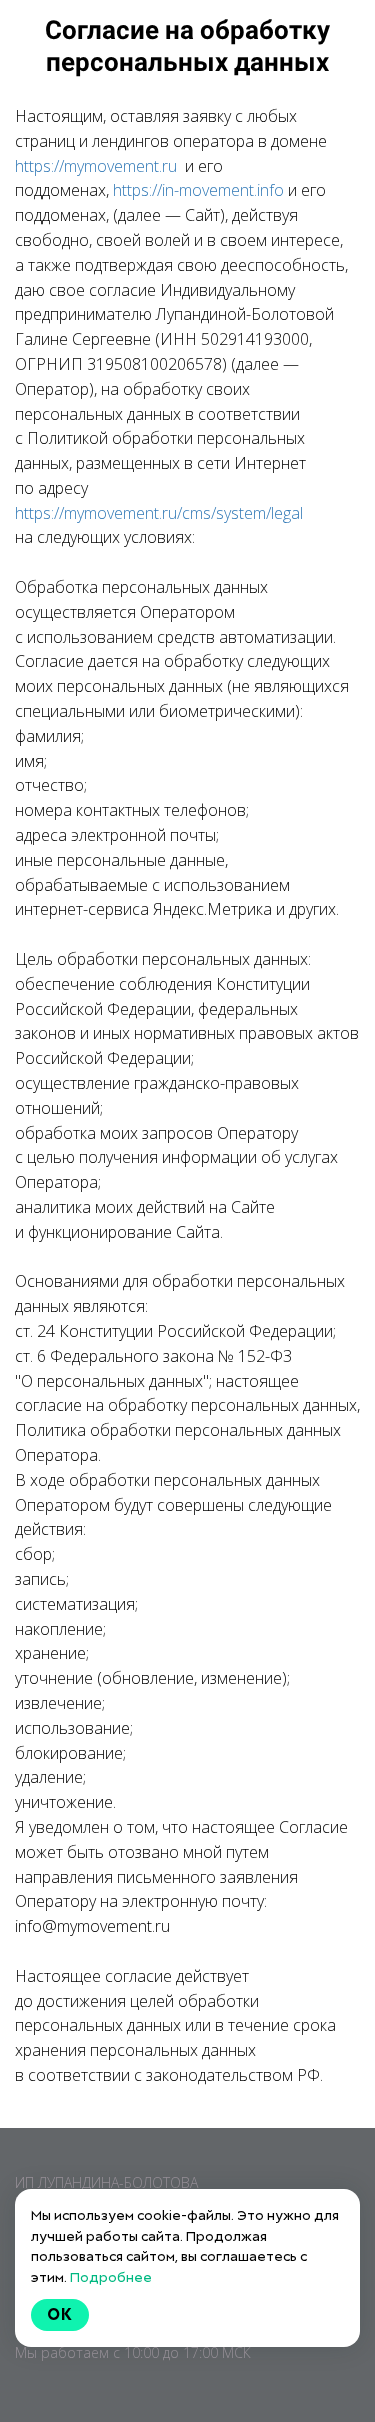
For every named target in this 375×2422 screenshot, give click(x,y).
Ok (60, 2314)
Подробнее (111, 2277)
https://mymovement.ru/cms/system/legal (159, 513)
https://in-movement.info (198, 190)
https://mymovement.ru (96, 166)
